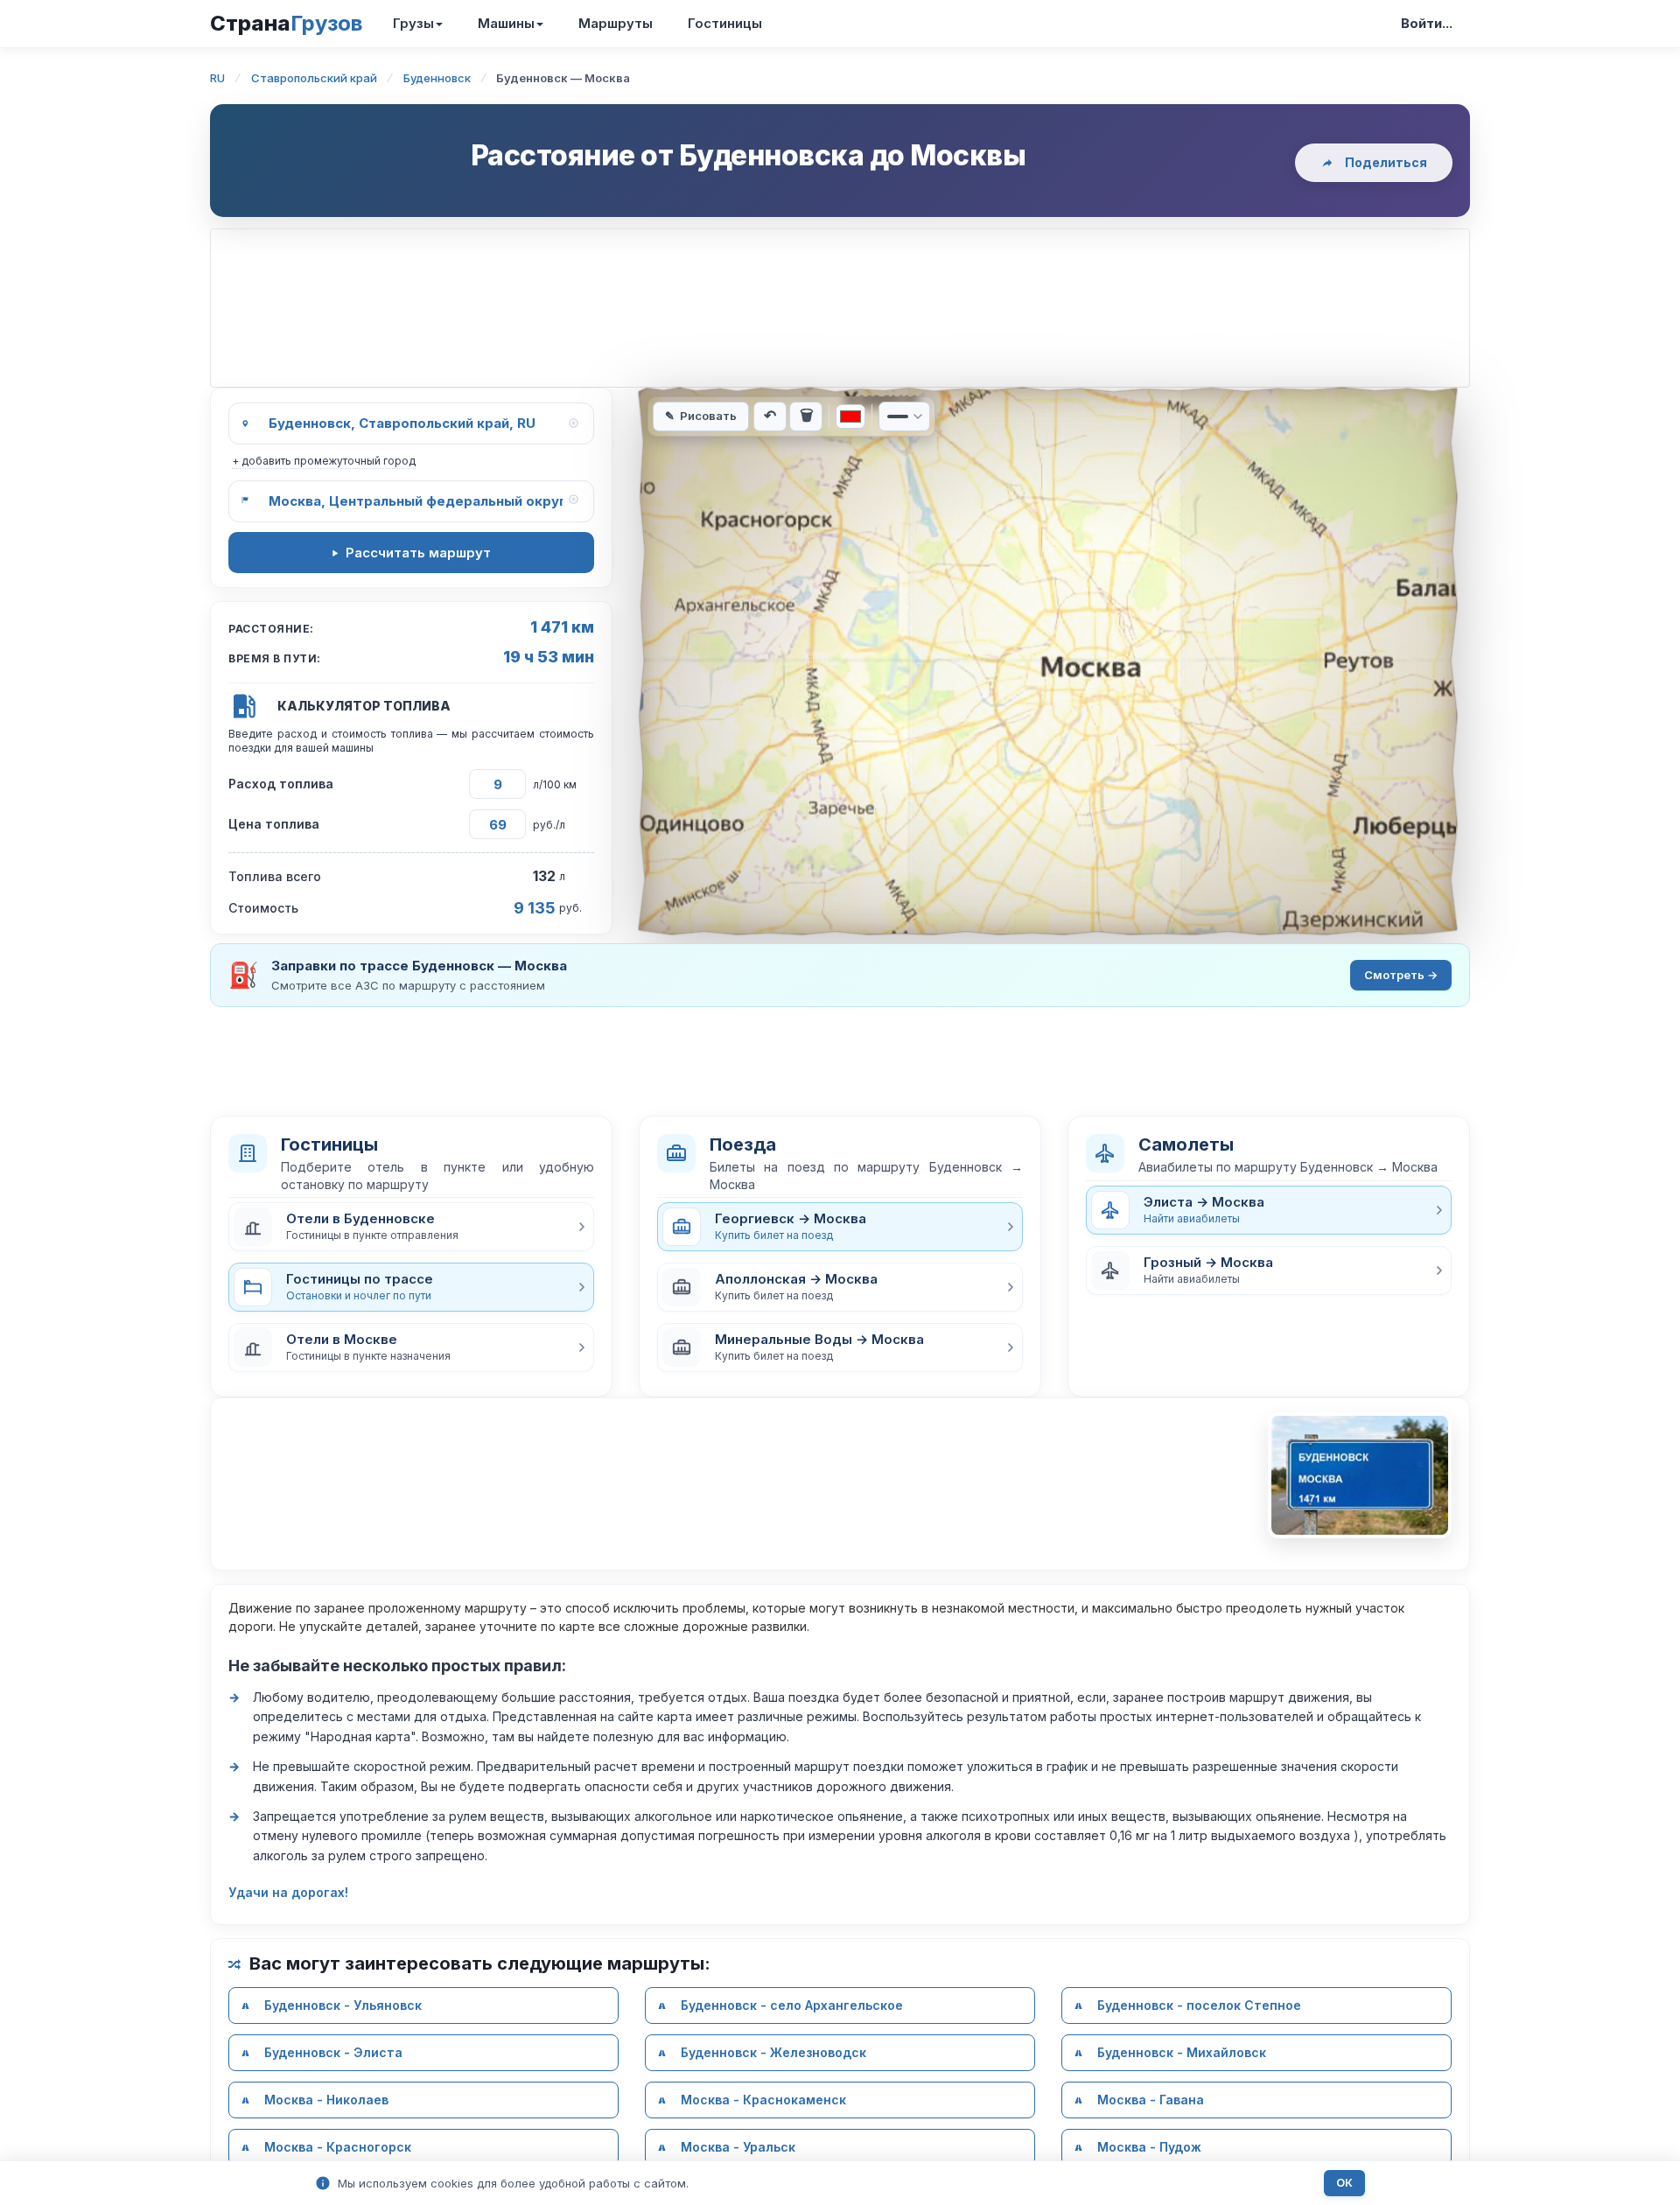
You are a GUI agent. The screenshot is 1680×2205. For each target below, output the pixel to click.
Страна (286, 23)
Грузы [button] (413, 23)
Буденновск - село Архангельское (792, 2005)
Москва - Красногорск (338, 2147)
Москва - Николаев (326, 2100)
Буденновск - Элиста (333, 2052)
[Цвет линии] (850, 416)
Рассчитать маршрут (418, 553)
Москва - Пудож (1149, 2147)
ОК (1344, 2183)
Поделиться (1386, 162)
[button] (411, 1227)
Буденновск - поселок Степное (1199, 2005)
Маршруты (616, 23)
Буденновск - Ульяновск (343, 2005)
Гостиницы (725, 23)
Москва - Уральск (738, 2147)
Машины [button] (506, 23)
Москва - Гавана (1151, 2100)
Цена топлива (274, 824)
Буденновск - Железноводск (773, 2052)
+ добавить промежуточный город (324, 461)
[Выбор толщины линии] (904, 416)
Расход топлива (281, 784)
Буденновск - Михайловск (1182, 2052)
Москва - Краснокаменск (763, 2100)
